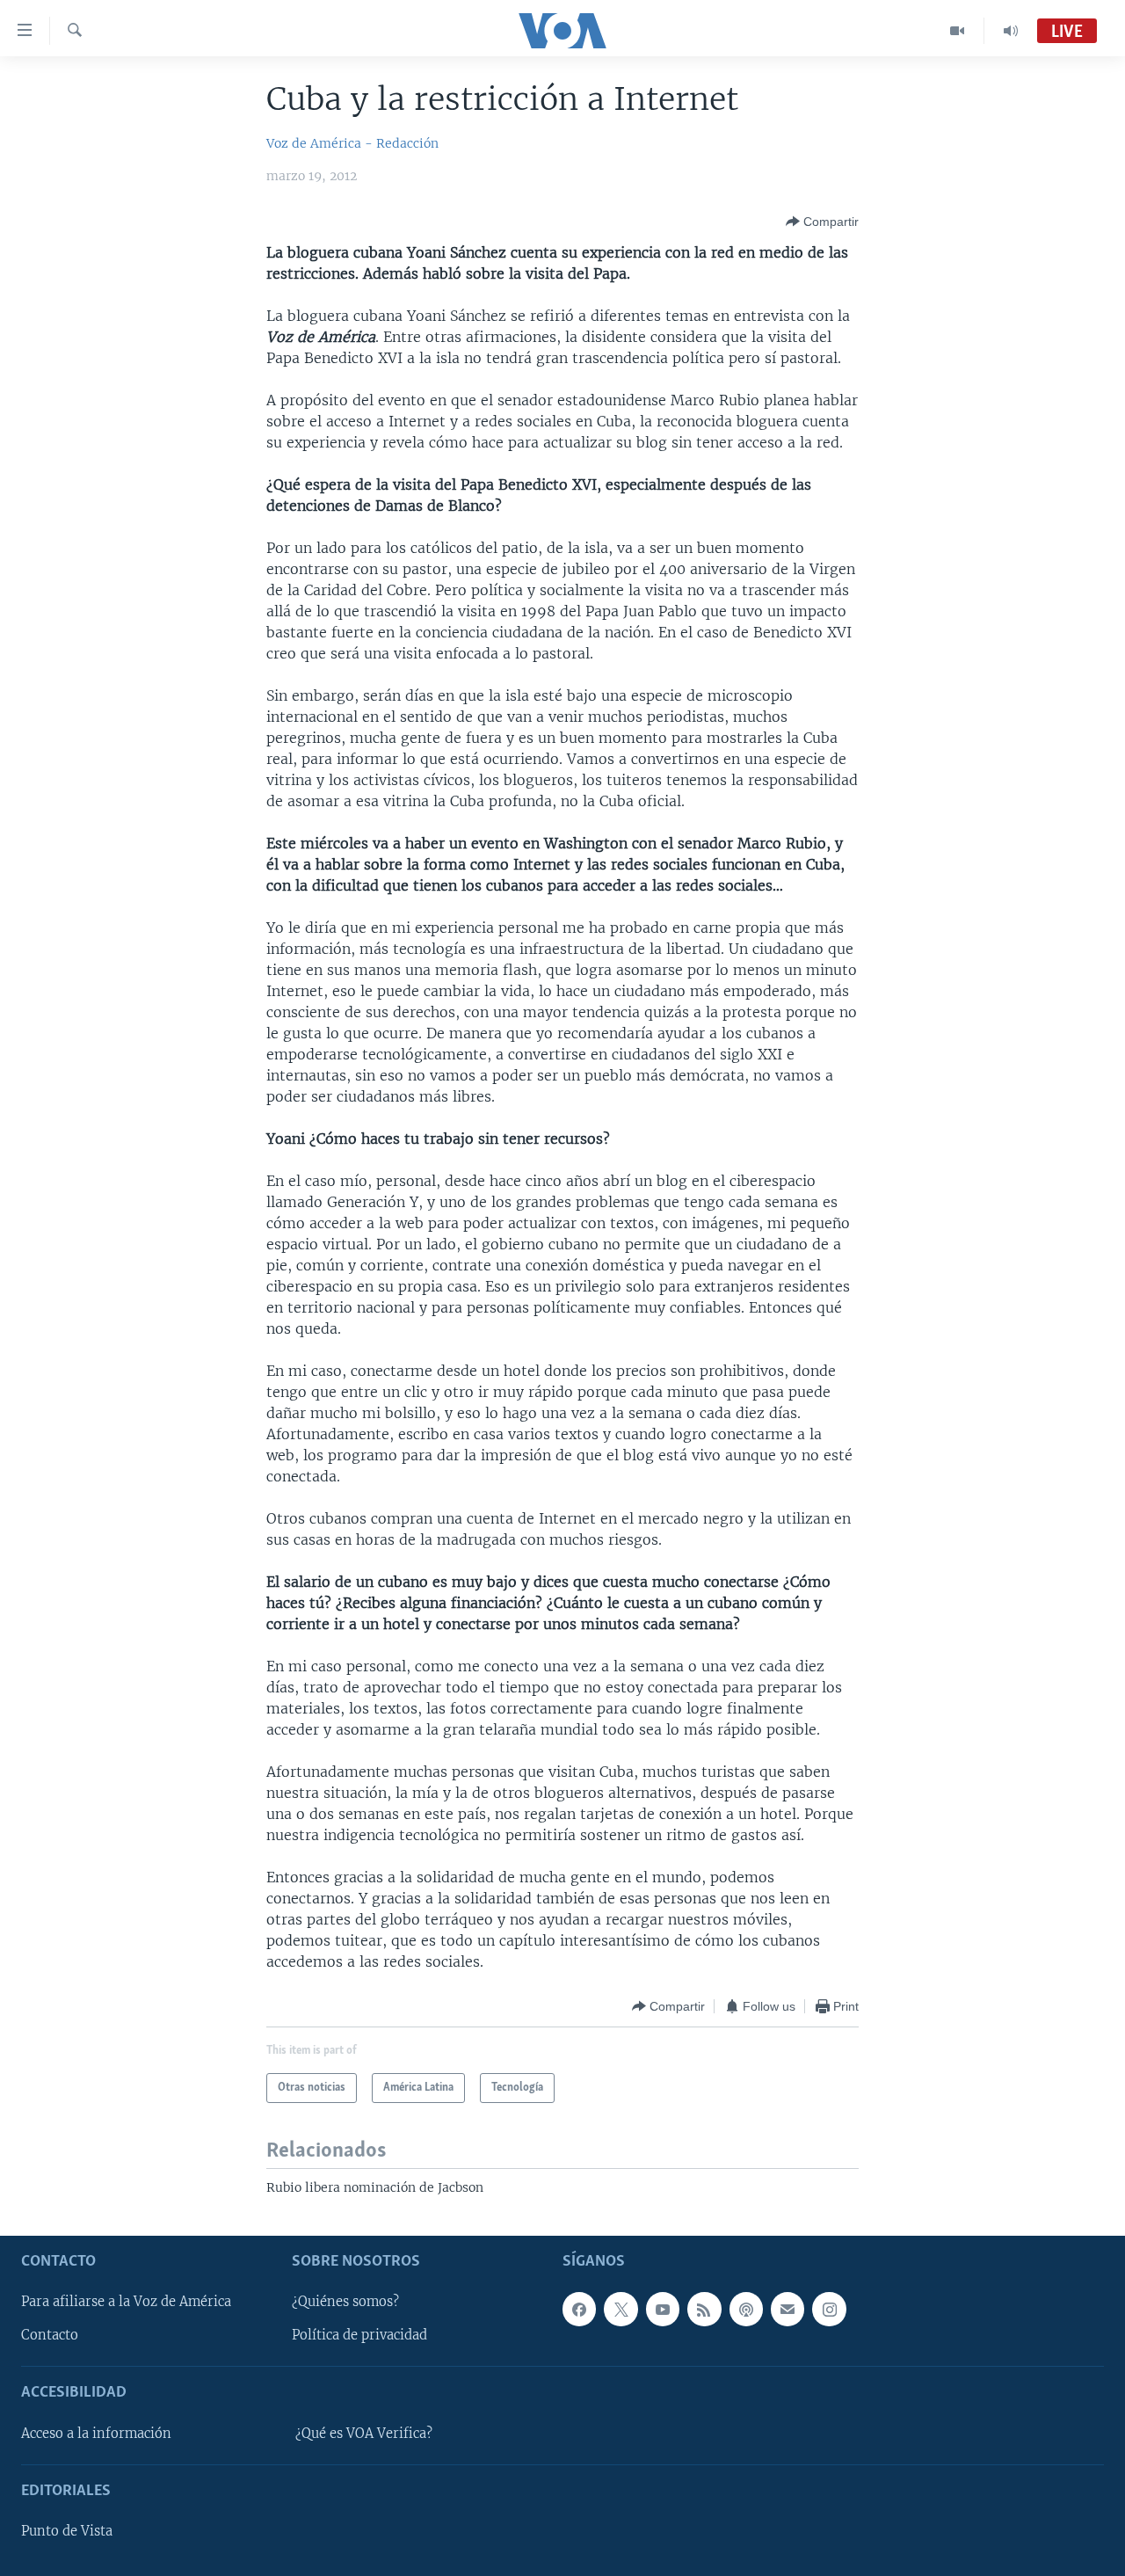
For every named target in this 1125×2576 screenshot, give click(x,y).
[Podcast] (746, 2309)
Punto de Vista (67, 2531)
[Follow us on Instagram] (829, 2309)
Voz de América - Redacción (352, 143)
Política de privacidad (359, 2335)
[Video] (958, 31)
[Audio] (1011, 31)
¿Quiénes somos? (345, 2302)
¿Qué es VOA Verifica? (364, 2433)
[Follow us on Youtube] (663, 2309)
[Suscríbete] (787, 2309)
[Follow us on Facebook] (579, 2309)
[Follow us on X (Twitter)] (621, 2309)
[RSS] (704, 2309)
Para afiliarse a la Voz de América (126, 2302)
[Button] (822, 222)
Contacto (50, 2335)
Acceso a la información (96, 2433)
